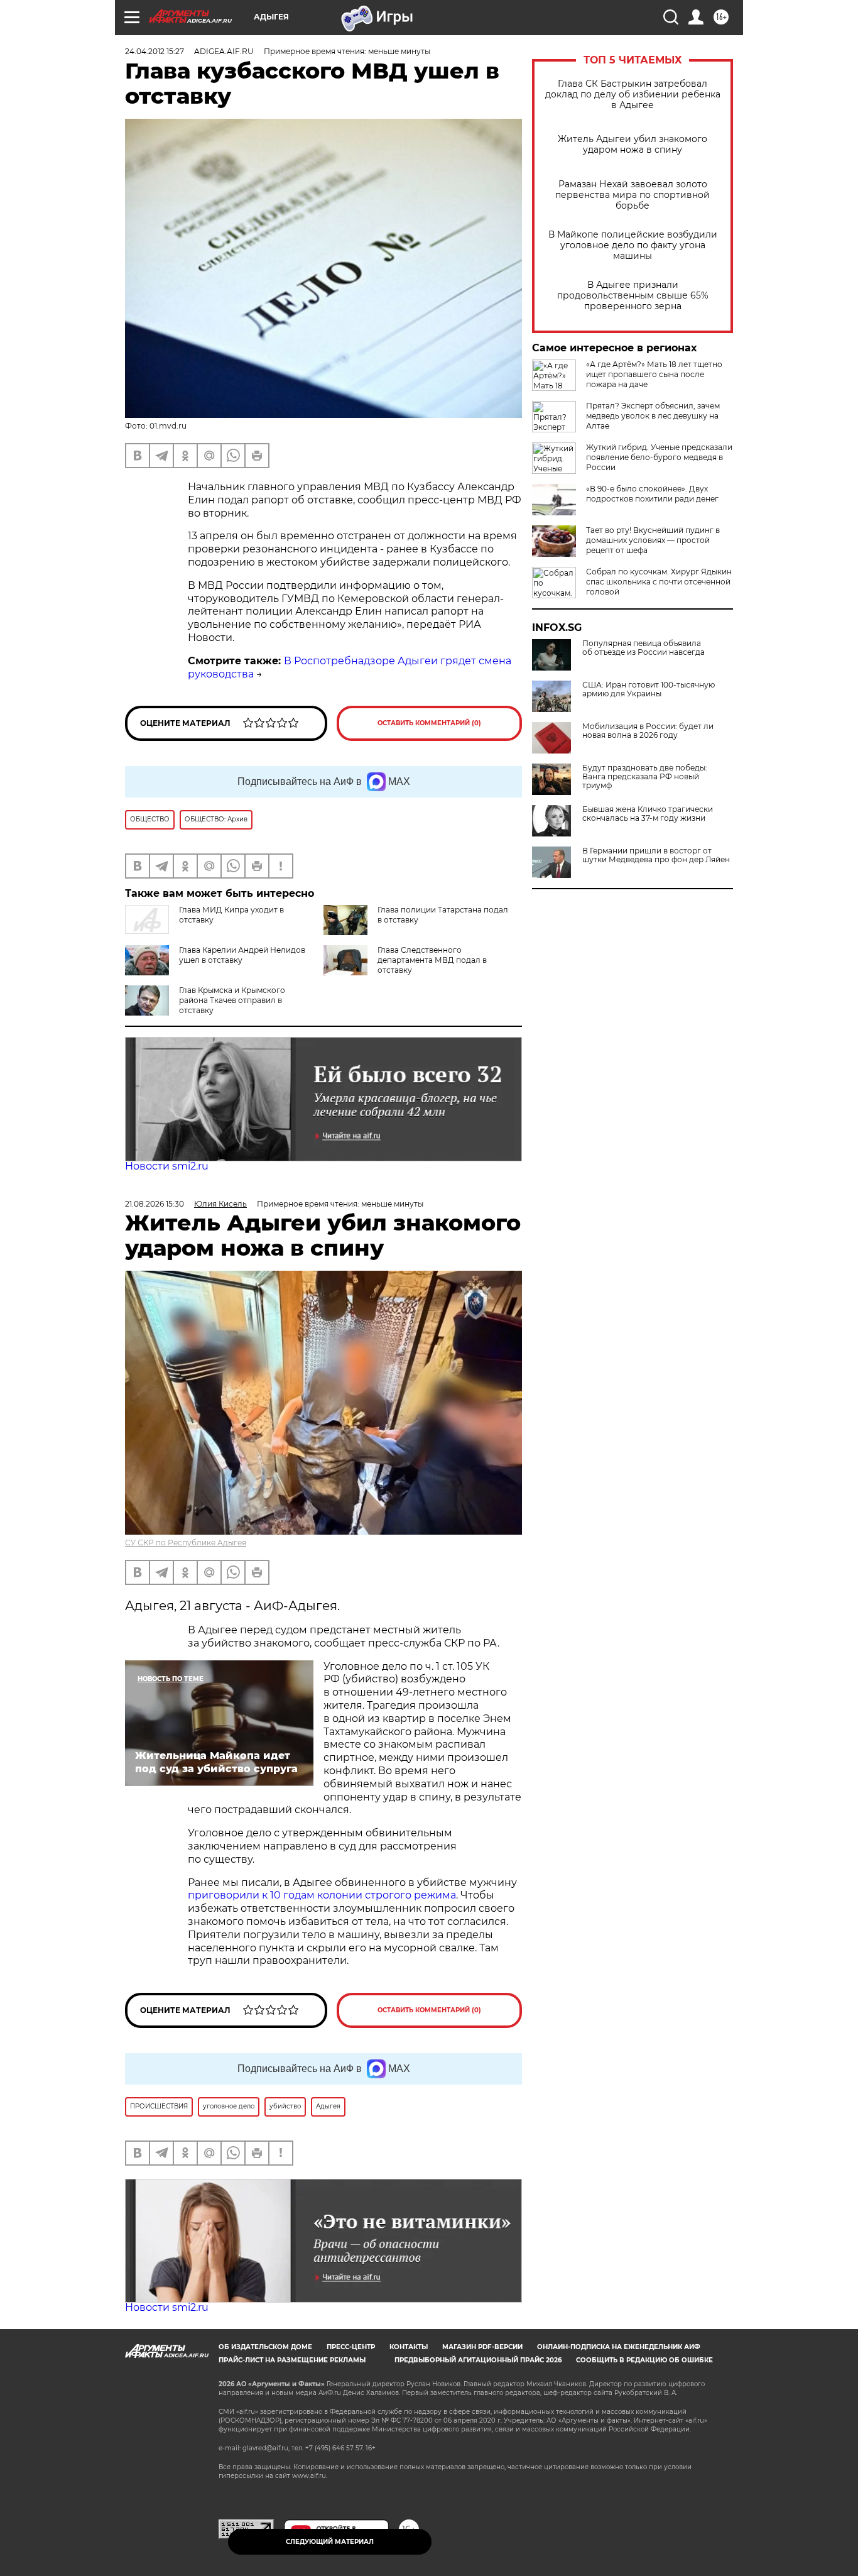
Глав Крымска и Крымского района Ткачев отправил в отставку (232, 1000)
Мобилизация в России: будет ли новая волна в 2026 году (648, 731)
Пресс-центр (351, 2347)
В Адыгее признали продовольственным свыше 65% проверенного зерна (633, 296)
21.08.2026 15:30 (155, 1204)
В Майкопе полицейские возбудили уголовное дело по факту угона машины (633, 245)
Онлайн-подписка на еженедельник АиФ (619, 2347)
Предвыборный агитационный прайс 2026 (478, 2360)
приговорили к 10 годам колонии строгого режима (322, 1895)
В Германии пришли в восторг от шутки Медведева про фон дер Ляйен (656, 855)
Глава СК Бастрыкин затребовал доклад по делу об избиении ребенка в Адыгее (633, 95)
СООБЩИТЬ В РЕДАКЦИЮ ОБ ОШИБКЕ (644, 2360)
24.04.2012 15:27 (155, 51)
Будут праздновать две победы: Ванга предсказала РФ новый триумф (645, 777)
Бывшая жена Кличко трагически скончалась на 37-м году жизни (648, 814)
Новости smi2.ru (167, 1166)
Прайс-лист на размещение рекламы (292, 2360)
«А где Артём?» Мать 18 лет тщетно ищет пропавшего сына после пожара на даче (654, 374)
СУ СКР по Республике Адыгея (186, 1543)
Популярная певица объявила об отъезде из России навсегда (643, 648)
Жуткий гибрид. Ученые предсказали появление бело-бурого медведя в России (659, 457)
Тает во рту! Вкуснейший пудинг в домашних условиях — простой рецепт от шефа (653, 540)
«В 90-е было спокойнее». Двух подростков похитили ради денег (652, 494)
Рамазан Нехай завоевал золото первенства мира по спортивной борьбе (633, 195)
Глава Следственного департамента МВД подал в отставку (432, 960)
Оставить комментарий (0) (429, 723)
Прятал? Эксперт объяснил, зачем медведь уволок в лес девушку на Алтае (653, 416)
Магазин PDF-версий (482, 2347)
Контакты (409, 2347)
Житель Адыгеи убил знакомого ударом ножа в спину (633, 145)
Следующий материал (330, 2542)
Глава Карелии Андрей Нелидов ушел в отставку (242, 955)
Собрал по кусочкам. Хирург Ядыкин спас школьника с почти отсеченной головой (659, 582)
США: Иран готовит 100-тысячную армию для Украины (649, 689)
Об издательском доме (265, 2347)
